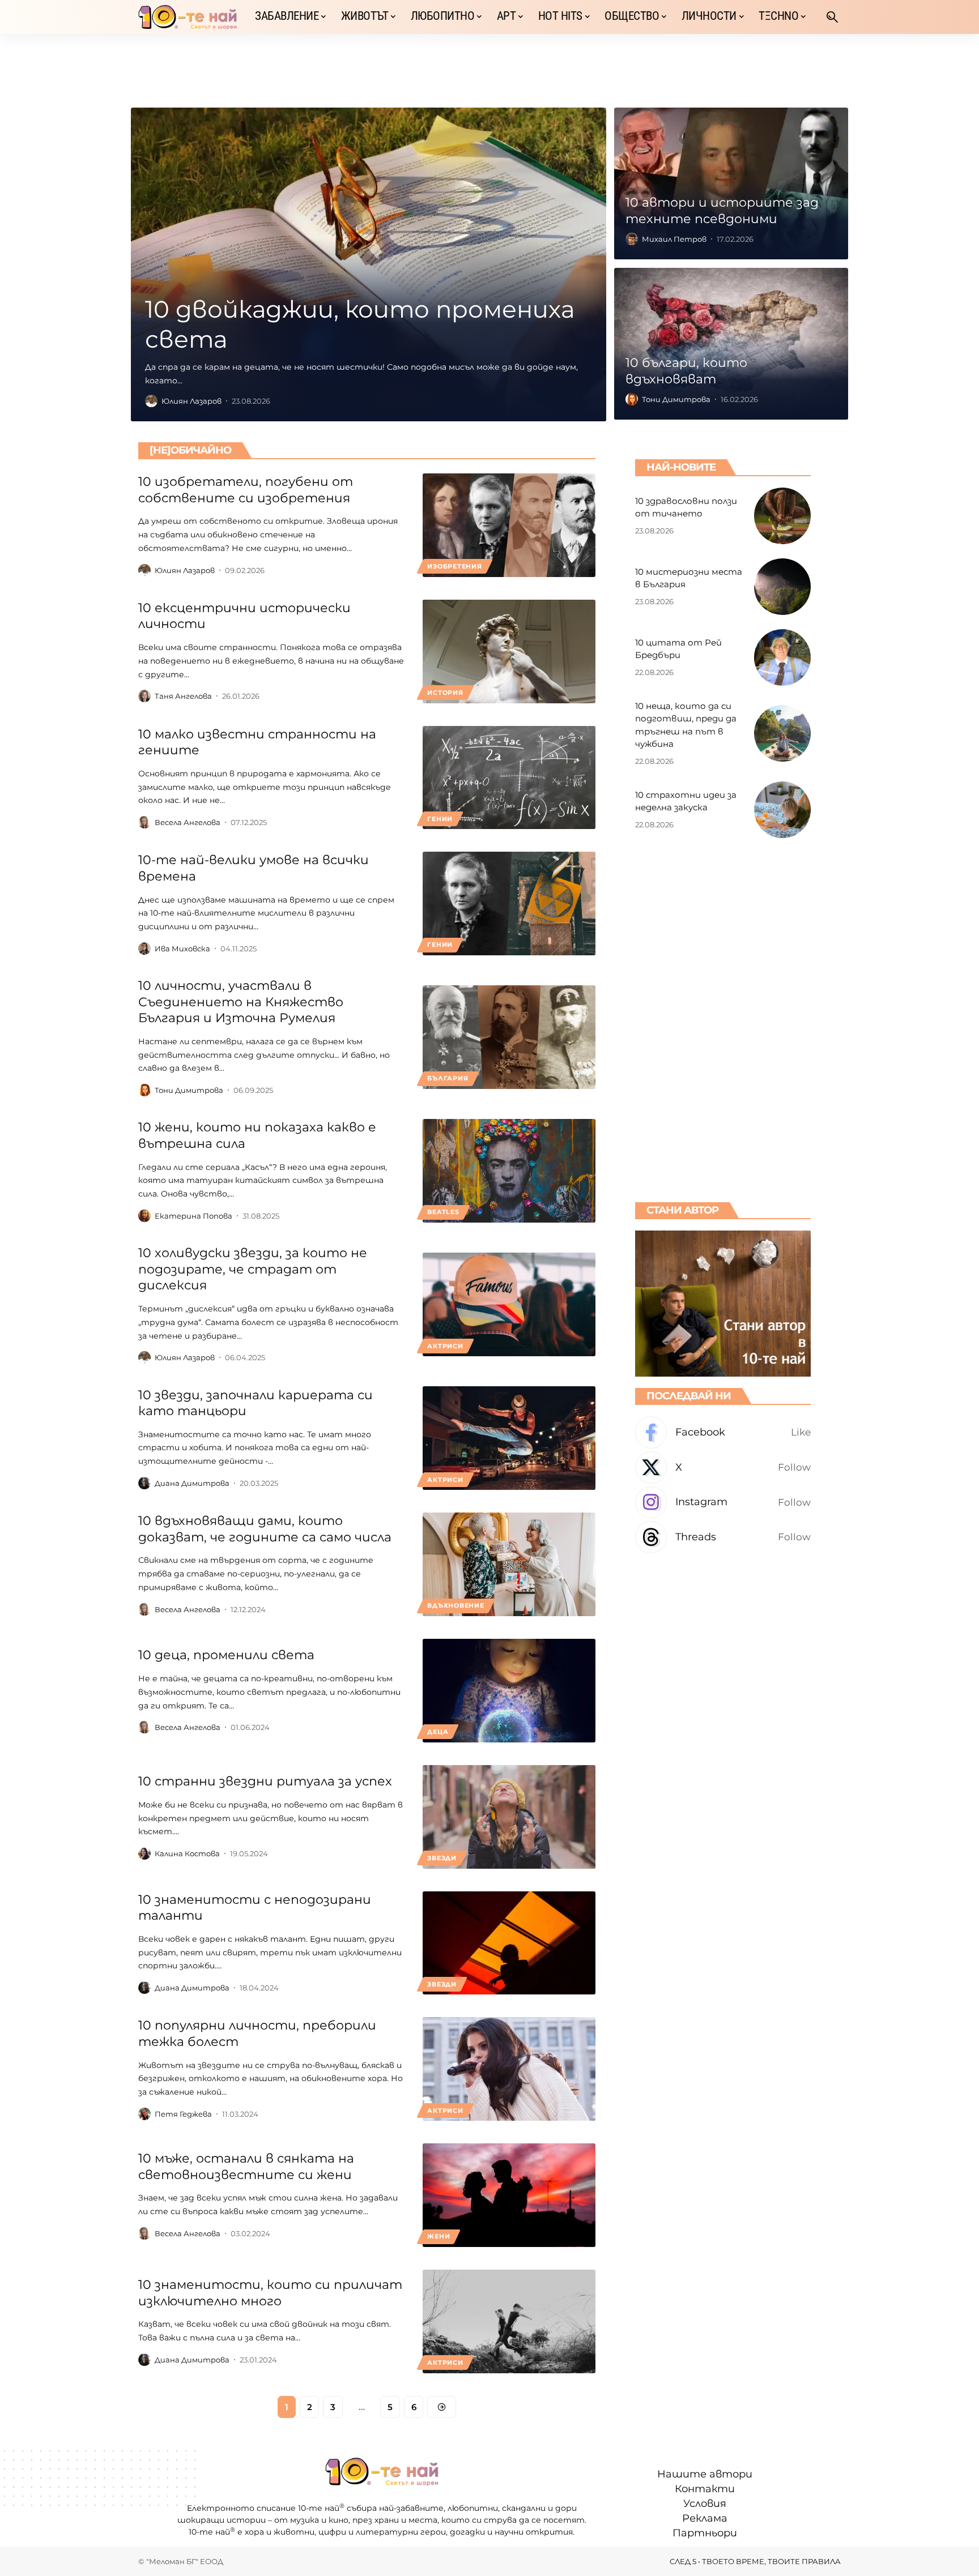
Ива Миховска (182, 949)
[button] (832, 17)
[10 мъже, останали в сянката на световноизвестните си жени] (509, 2195)
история (445, 693)
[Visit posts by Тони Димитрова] (632, 399)
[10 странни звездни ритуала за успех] (509, 1817)
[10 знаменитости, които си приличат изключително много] (509, 2321)
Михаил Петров (674, 239)
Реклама (705, 2518)
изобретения (454, 566)
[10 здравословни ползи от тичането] (782, 516)
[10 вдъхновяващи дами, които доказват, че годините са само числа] (509, 1564)
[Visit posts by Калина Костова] (144, 1853)
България (448, 1078)
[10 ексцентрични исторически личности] (509, 652)
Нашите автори (705, 2474)
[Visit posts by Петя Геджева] (144, 2114)
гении (440, 819)
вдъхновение (456, 1605)
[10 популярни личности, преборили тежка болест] (509, 2069)
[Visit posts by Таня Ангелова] (144, 696)
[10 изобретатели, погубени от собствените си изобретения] (509, 525)
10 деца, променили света (226, 1655)
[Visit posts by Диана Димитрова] (144, 1483)
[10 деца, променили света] (509, 1691)
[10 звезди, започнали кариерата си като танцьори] (509, 1438)
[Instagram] (723, 1503)
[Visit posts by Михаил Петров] (632, 239)
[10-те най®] (188, 17)
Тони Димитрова (676, 399)
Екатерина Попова (193, 1216)
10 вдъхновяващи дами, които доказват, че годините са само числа (265, 1529)
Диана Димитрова (192, 1483)
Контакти (705, 2489)
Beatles (443, 1212)
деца (438, 1732)
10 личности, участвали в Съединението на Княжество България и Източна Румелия (241, 1002)
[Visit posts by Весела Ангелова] (144, 822)
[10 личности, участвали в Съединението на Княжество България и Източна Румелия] (509, 1037)
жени (439, 2236)
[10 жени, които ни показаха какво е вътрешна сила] (509, 1171)
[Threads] (723, 1537)
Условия (705, 2504)
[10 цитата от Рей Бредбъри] (782, 657)
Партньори (705, 2533)
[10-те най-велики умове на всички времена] (509, 903)
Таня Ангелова (183, 696)
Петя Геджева (183, 2114)
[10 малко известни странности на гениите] (509, 778)
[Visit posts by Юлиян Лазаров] (151, 401)
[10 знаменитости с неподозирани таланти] (509, 1943)
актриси (445, 1346)
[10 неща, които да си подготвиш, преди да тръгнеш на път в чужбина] (782, 733)
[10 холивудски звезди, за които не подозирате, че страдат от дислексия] (509, 1304)
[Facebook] (723, 1432)
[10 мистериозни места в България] (782, 587)
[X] (723, 1468)
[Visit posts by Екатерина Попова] (144, 1216)
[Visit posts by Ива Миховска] (144, 949)
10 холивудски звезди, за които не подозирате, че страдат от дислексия (253, 1269)
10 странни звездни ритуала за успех (265, 1781)
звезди (442, 1858)
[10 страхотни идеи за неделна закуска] (782, 810)
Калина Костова (187, 1853)
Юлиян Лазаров (191, 401)
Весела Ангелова (188, 822)
